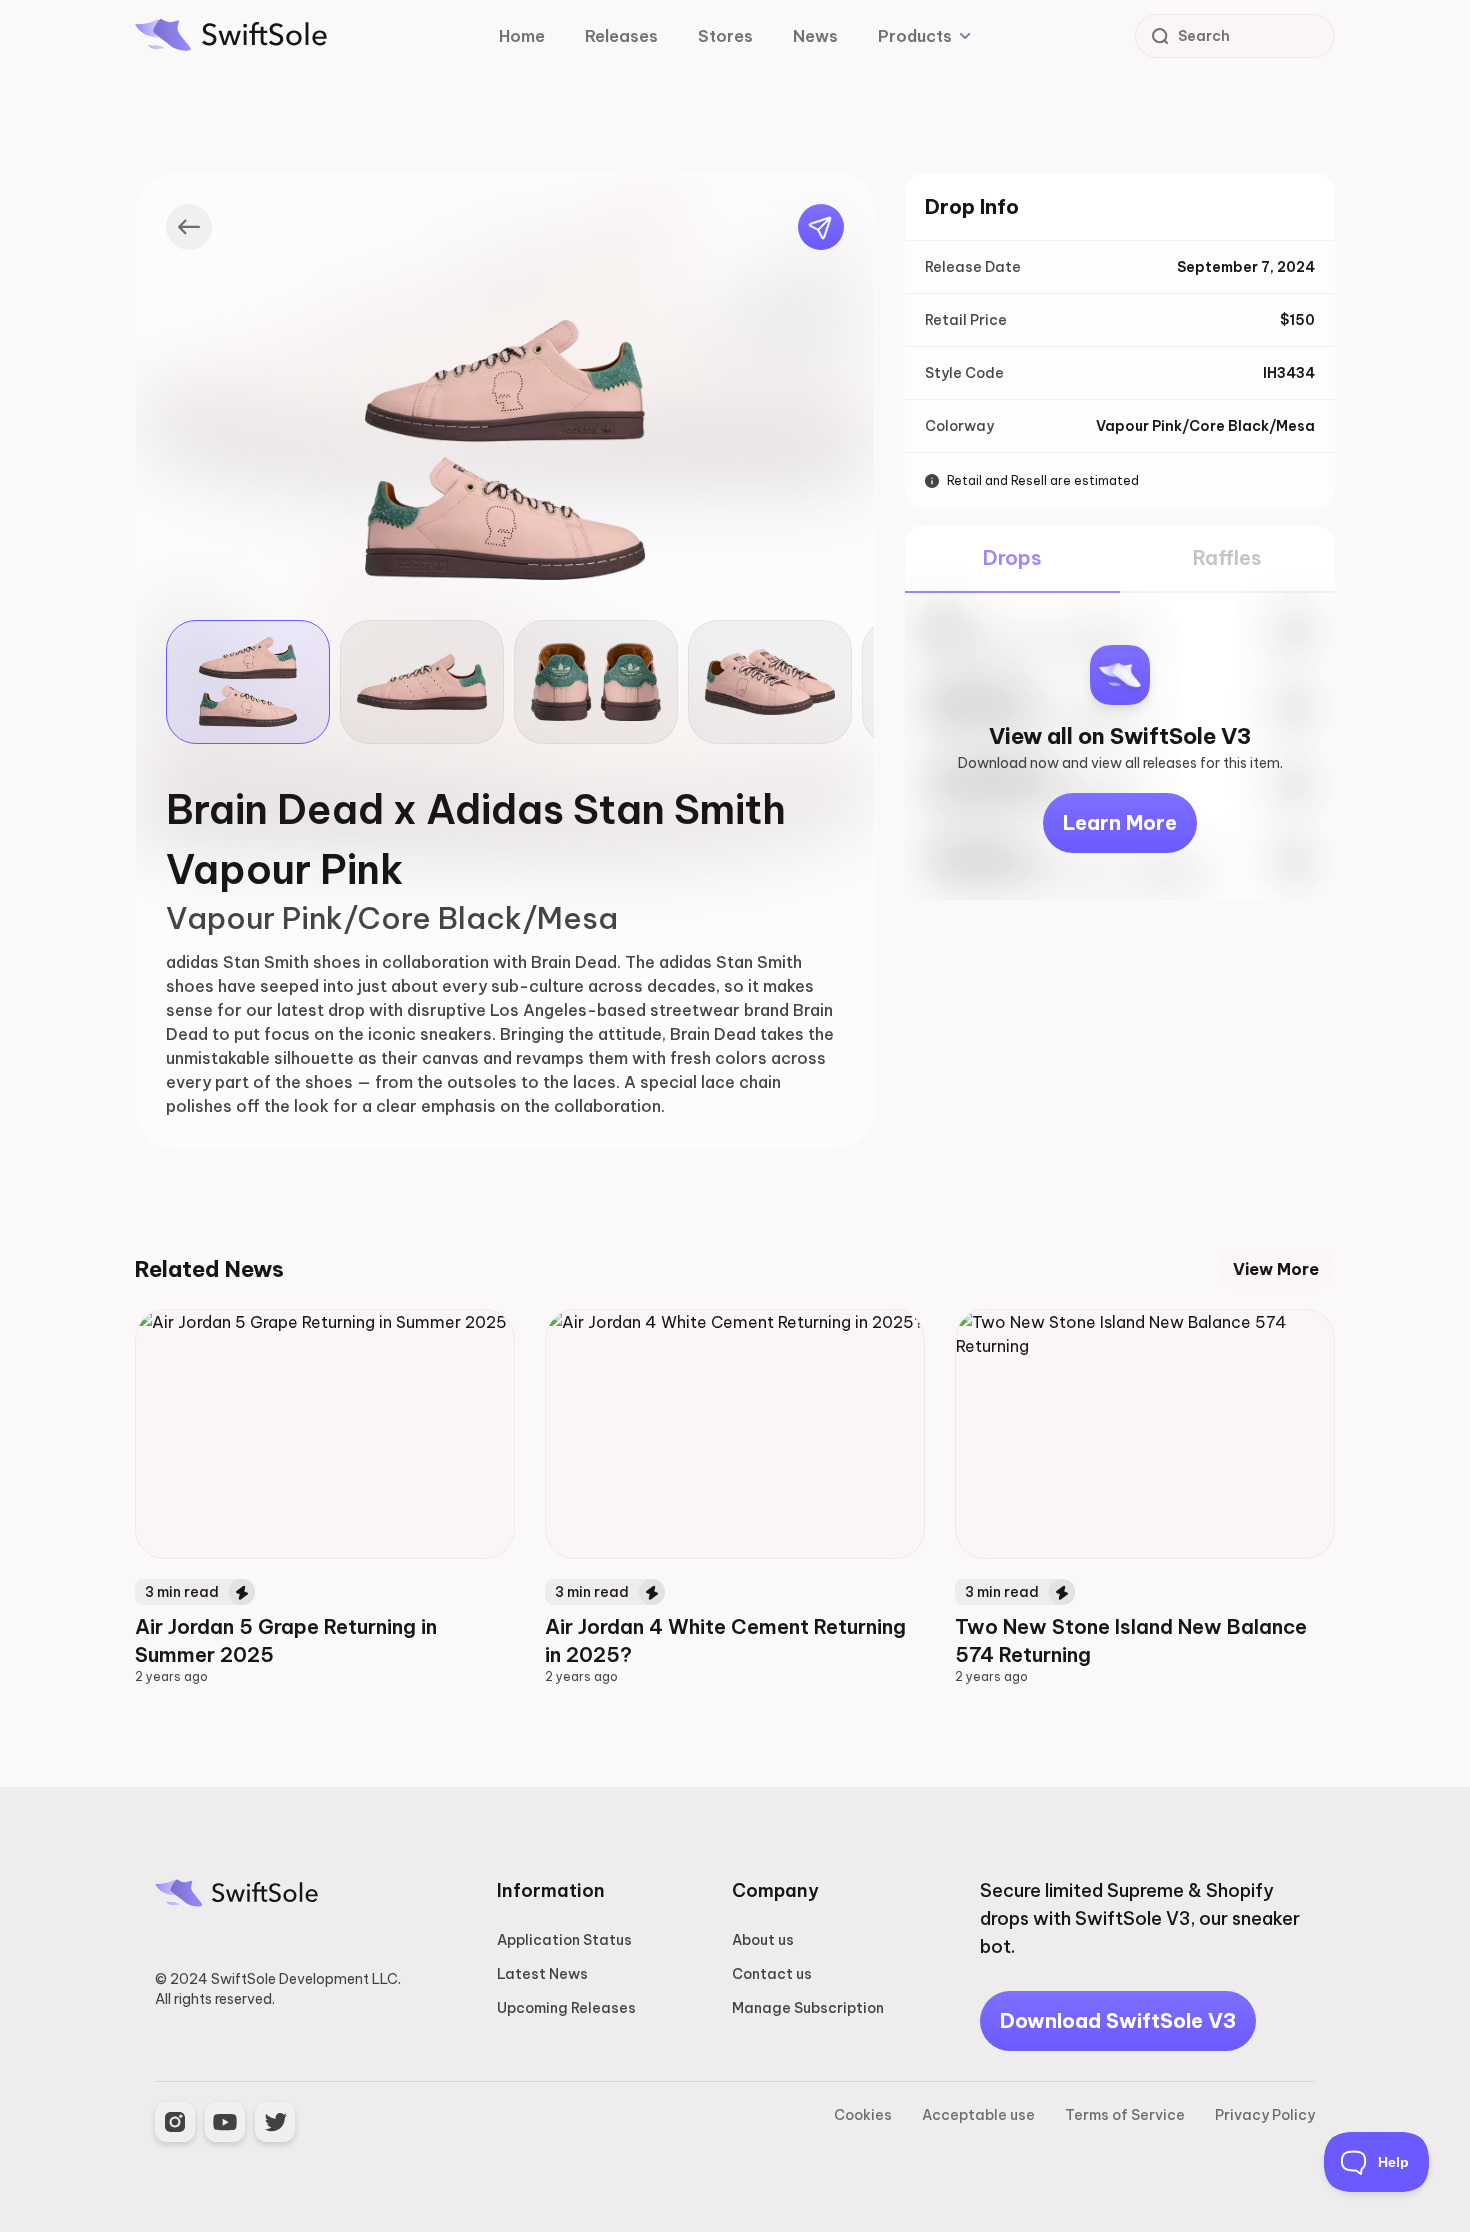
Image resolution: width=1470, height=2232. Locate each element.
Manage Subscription (808, 2008)
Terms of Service (1125, 2115)
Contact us (772, 1974)
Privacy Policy (1265, 2115)
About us (763, 1940)
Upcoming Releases (566, 2008)
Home (522, 36)
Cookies (863, 2115)
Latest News (542, 1974)
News (815, 36)
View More (1276, 1269)
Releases (621, 36)
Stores (725, 36)
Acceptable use (978, 2115)
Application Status (564, 1940)
